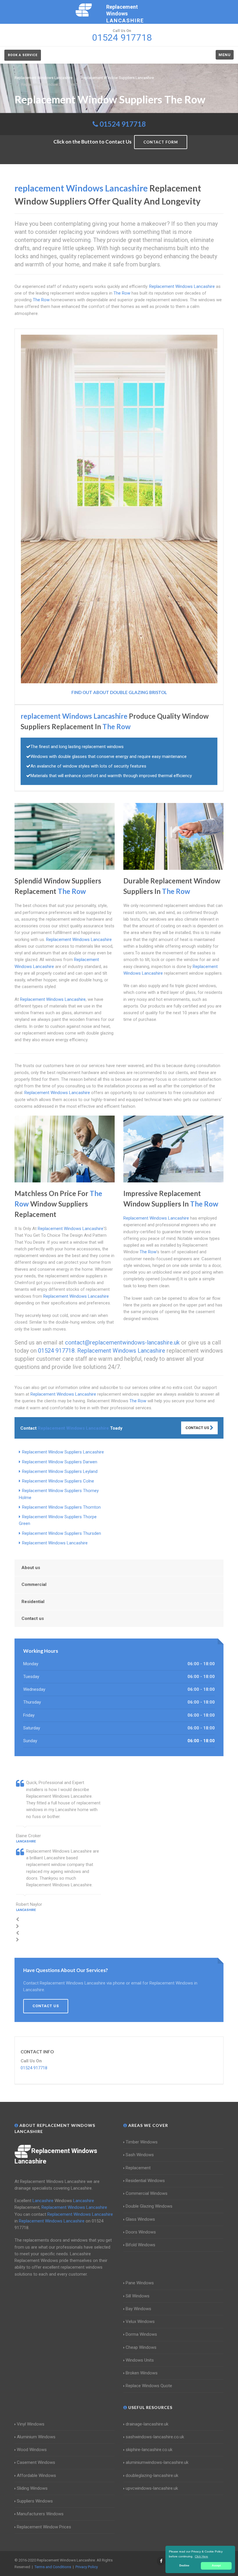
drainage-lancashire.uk (147, 2424)
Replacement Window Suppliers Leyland (60, 1471)
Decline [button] (184, 2566)
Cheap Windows (141, 2347)
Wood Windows (32, 2450)
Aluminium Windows (36, 2437)
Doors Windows (141, 2232)
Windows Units (140, 2360)
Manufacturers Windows (40, 2514)
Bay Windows (138, 2309)
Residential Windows (145, 2181)
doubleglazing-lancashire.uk (152, 2475)
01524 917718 (123, 124)
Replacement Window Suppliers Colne (58, 1481)
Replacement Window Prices (44, 2527)
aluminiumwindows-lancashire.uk (157, 2462)
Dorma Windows (141, 2334)
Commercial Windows (147, 2193)
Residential (33, 1602)
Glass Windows (140, 2219)
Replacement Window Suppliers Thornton (61, 1507)
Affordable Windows (36, 2475)
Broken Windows (142, 2373)
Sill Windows (138, 2296)
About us (31, 1568)
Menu (225, 55)
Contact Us (198, 1428)
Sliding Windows (32, 2488)
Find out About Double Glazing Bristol (119, 692)
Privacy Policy (87, 2567)
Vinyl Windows (31, 2424)
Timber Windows (142, 2142)
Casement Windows (36, 2462)
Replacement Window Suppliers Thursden (62, 1533)
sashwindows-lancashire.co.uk (155, 2437)
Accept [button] (216, 2566)
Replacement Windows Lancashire (55, 1543)
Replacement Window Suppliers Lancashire (63, 1452)
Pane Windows (140, 2283)
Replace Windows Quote (149, 2386)
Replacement (138, 2168)
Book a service (23, 55)
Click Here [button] (201, 2556)
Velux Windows (140, 2322)
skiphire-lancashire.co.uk (149, 2450)
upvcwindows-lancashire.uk (152, 2488)
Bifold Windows (140, 2245)
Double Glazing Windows (149, 2206)
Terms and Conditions (53, 2567)
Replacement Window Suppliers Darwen (60, 1462)
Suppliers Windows (35, 2501)
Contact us (33, 1618)
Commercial (34, 1584)
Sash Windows (140, 2155)
